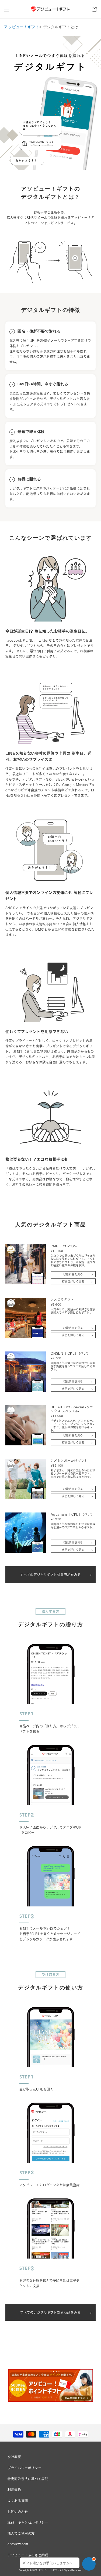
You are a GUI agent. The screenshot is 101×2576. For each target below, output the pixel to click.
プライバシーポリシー (25, 2468)
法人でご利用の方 (21, 2533)
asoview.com (18, 2544)
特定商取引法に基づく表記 (28, 2479)
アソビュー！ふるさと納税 (28, 2555)
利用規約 (14, 2490)
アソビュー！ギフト (22, 27)
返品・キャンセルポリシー (28, 2522)
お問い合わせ (18, 2512)
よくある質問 (18, 2501)
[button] (7, 9)
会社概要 (14, 2457)
